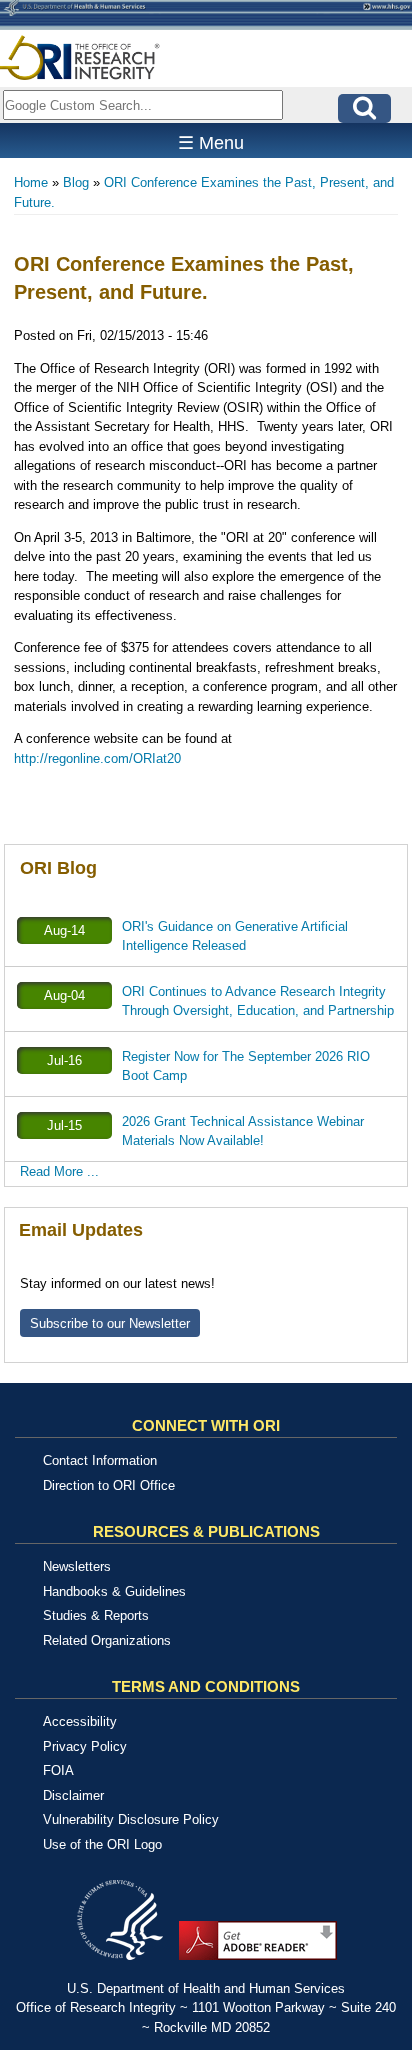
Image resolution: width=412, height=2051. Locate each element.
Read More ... (59, 1171)
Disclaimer (73, 1795)
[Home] (80, 57)
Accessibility (80, 1721)
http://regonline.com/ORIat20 (97, 758)
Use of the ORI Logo (102, 1844)
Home (31, 182)
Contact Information (100, 1460)
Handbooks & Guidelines (114, 1591)
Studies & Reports (96, 1615)
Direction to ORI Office (109, 1485)
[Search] (364, 108)
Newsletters (77, 1566)
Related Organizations (107, 1640)
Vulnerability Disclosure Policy (131, 1819)
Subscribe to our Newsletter (110, 1323)
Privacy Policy (85, 1746)
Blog (76, 182)
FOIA (58, 1770)
